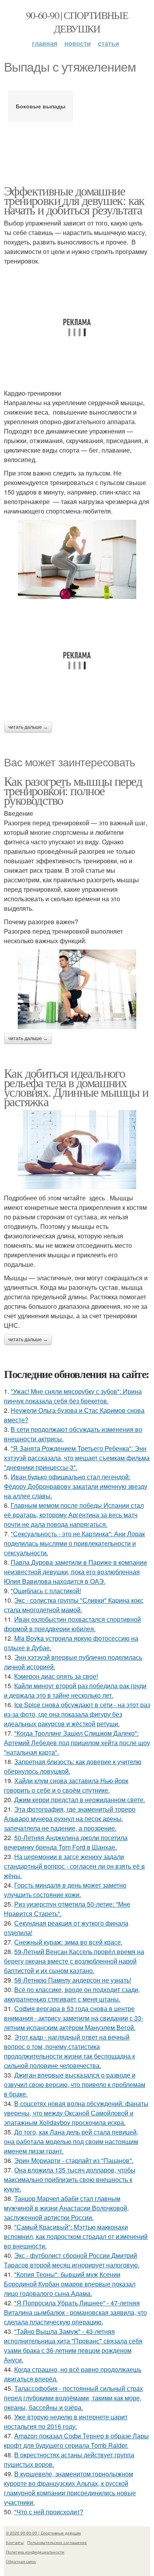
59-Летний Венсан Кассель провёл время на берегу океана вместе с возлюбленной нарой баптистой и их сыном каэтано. (74, 1961)
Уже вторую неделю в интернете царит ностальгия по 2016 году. (66, 2422)
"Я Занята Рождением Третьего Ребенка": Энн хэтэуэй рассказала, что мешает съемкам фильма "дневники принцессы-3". (77, 1458)
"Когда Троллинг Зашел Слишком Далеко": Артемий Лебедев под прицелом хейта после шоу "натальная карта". (77, 1743)
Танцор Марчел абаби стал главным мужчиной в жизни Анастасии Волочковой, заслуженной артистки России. (66, 2208)
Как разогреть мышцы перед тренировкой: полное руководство (73, 790)
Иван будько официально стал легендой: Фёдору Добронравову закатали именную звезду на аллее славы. (76, 1486)
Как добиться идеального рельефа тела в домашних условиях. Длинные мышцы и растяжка (76, 1087)
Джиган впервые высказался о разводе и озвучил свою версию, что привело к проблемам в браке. (75, 2084)
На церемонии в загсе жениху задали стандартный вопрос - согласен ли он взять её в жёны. (74, 1866)
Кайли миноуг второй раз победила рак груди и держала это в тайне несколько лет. (75, 1690)
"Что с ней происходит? (49, 2512)
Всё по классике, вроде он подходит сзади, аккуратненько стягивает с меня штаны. (72, 1994)
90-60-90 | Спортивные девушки (77, 22)
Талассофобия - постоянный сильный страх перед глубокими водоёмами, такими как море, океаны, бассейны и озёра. (73, 2398)
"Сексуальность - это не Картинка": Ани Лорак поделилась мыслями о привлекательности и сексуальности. (74, 1543)
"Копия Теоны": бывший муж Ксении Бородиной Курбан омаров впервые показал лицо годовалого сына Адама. (70, 2284)
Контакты (15, 2542)
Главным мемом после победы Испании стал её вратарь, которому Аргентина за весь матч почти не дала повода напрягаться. (74, 1515)
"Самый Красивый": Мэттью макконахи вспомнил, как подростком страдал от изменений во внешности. (76, 2236)
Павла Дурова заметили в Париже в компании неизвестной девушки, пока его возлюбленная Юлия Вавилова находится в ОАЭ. (75, 1572)
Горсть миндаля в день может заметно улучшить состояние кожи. (65, 1890)
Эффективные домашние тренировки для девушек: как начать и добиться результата (74, 200)
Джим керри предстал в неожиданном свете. (80, 1800)
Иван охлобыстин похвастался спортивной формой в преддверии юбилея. (72, 1624)
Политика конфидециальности (35, 2552)
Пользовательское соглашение (57, 2542)
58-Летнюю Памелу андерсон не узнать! (73, 1980)
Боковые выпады (41, 106)
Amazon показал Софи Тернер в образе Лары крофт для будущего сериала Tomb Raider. (76, 2440)
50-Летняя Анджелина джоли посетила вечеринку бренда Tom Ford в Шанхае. (66, 1842)
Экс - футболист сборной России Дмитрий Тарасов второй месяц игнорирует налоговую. (72, 2260)
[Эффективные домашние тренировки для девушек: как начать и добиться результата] (77, 559)
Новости (78, 43)
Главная (45, 43)
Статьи (109, 43)
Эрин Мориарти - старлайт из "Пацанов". (74, 2160)
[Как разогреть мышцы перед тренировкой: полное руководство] (77, 989)
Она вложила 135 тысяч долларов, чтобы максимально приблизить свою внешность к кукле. (70, 2179)
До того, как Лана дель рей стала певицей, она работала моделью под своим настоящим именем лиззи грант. (71, 2141)
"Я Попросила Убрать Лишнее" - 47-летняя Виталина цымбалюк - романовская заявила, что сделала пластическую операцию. (75, 2312)
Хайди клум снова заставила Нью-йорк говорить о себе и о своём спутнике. (66, 1785)
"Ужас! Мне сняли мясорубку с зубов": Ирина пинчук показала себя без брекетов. (73, 1396)
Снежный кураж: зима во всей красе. (68, 1942)
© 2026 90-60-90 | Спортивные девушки (43, 2533)
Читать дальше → (28, 727)
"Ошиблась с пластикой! (46, 1591)
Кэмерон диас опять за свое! (56, 1676)
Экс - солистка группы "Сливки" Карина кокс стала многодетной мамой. (74, 1605)
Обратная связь (21, 2561)
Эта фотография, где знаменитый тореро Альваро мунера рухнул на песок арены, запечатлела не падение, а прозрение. (70, 1819)
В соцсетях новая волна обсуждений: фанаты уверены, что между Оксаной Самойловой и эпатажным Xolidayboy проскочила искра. (76, 2113)
